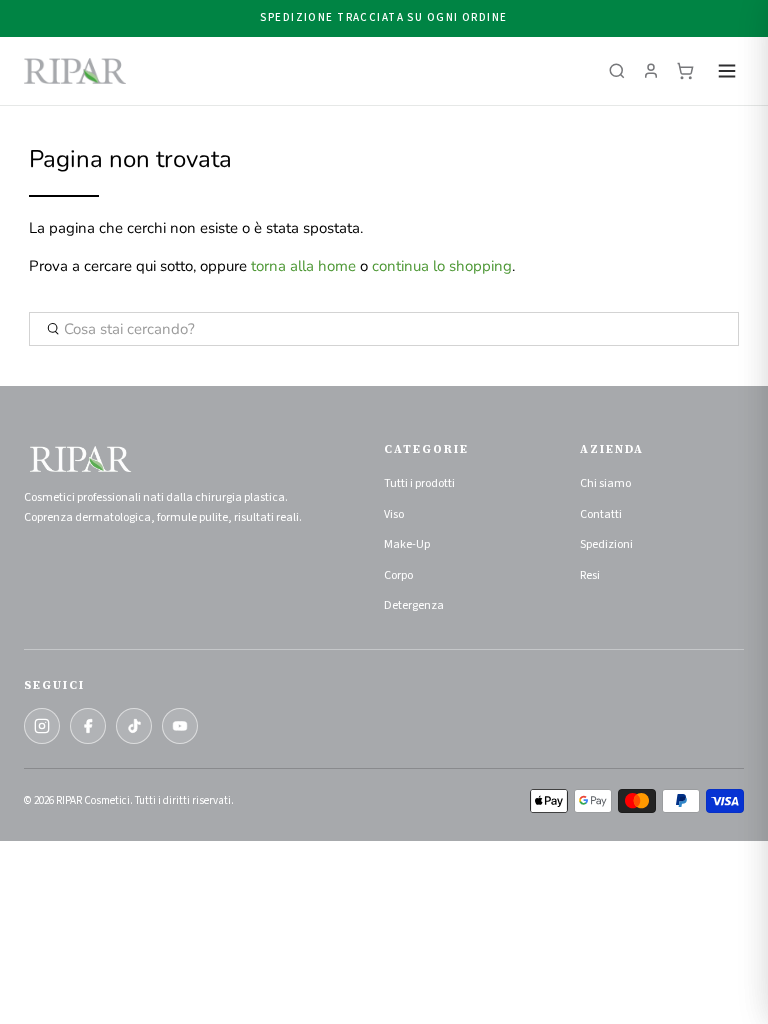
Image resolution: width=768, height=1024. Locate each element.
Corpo (398, 575)
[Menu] (727, 71)
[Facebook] (88, 726)
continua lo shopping (442, 266)
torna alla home (303, 266)
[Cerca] (617, 71)
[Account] (651, 71)
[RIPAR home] (75, 71)
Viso (394, 514)
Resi (590, 575)
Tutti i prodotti (419, 483)
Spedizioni (606, 544)
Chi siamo (605, 483)
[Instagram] (42, 726)
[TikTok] (134, 726)
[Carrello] (685, 71)
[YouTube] (180, 726)
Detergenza (414, 605)
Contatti (601, 514)
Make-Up (407, 544)
